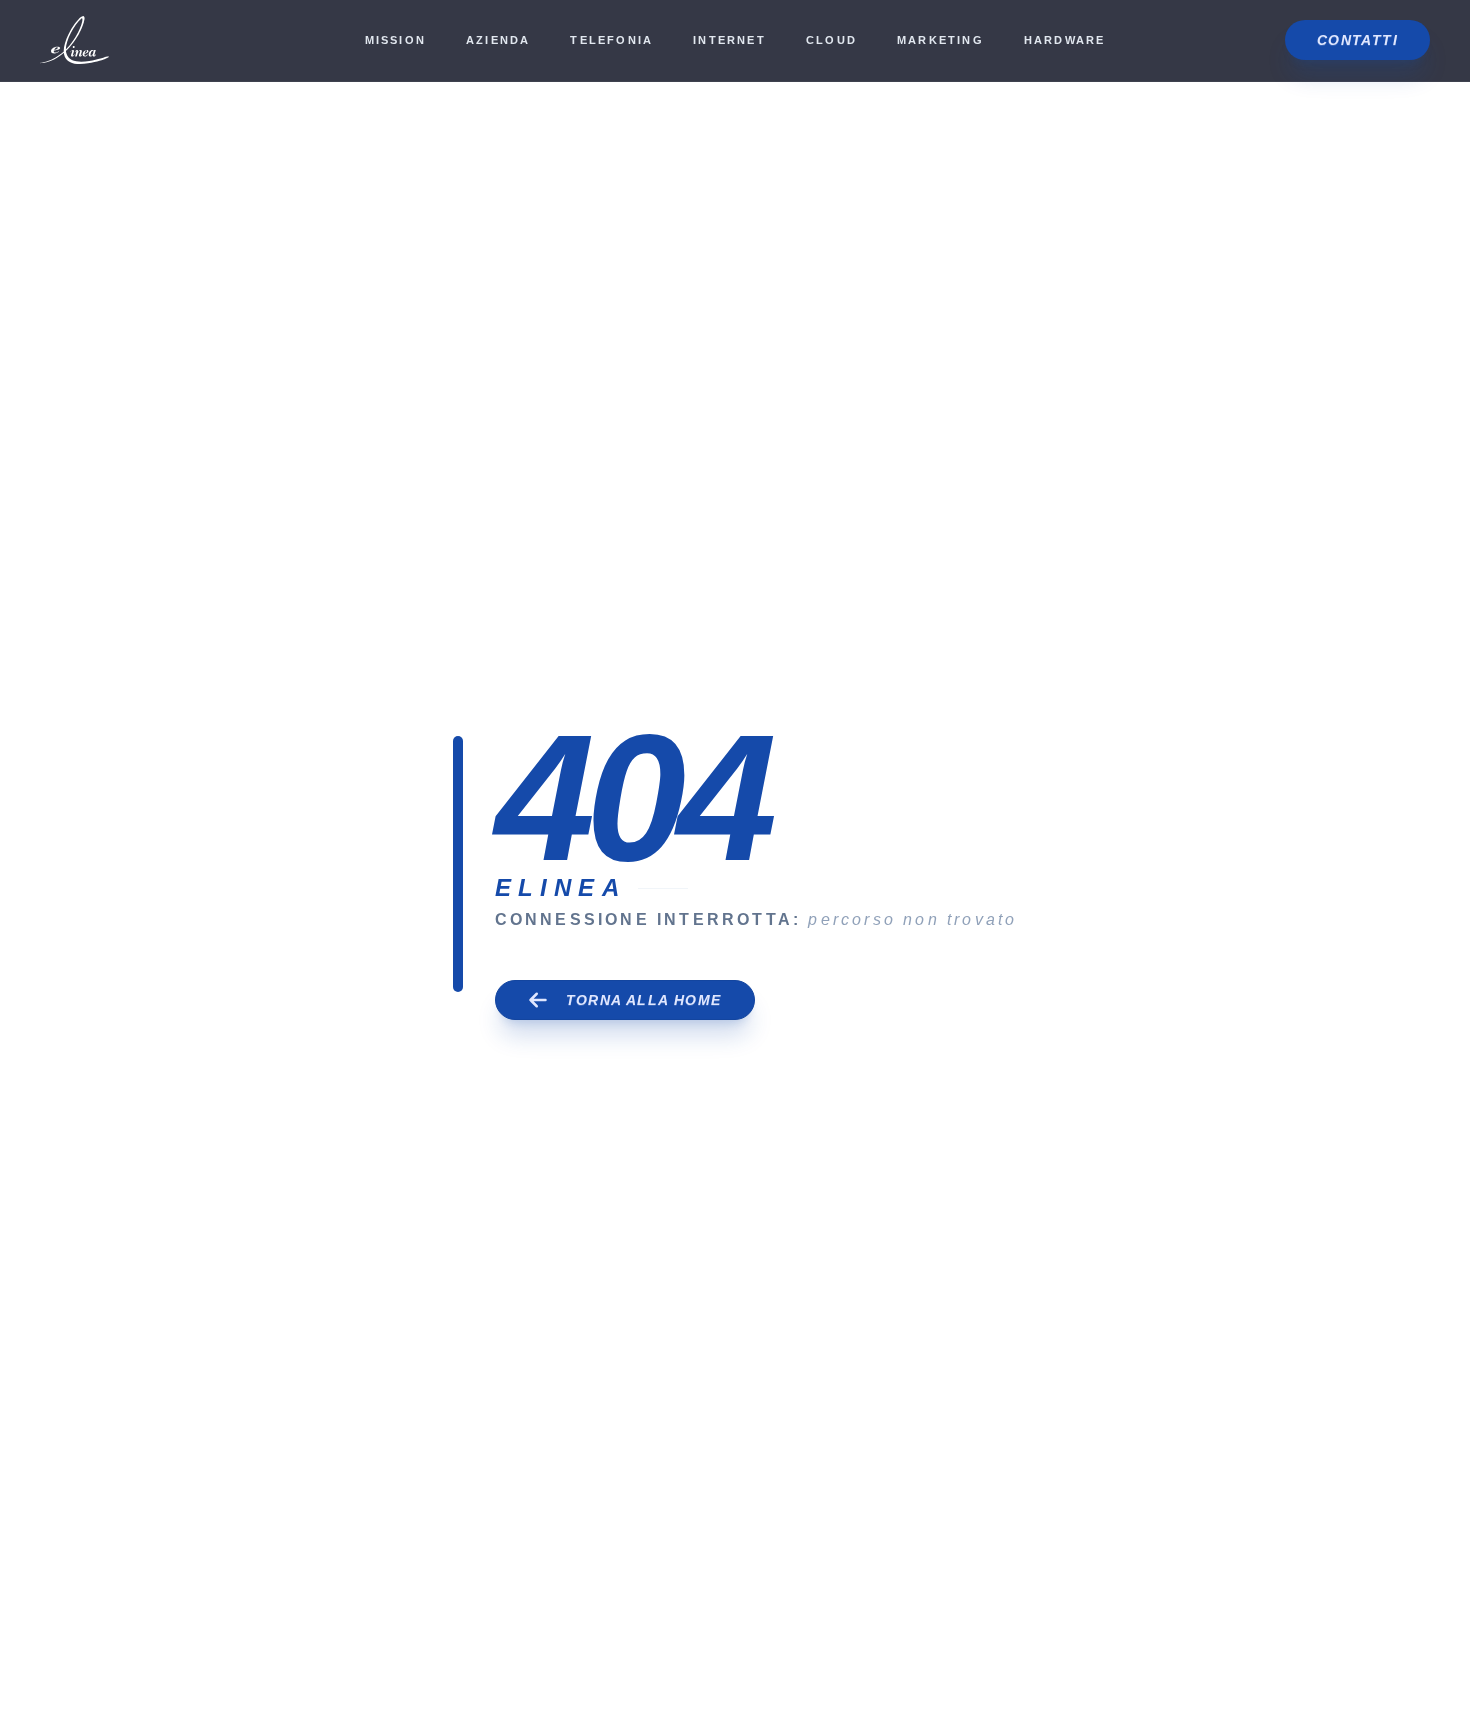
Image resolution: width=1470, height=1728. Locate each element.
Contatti (1357, 40)
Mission (395, 40)
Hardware (1065, 40)
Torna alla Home (644, 1000)
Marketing (940, 40)
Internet (729, 40)
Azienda (498, 40)
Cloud (831, 40)
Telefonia (611, 40)
